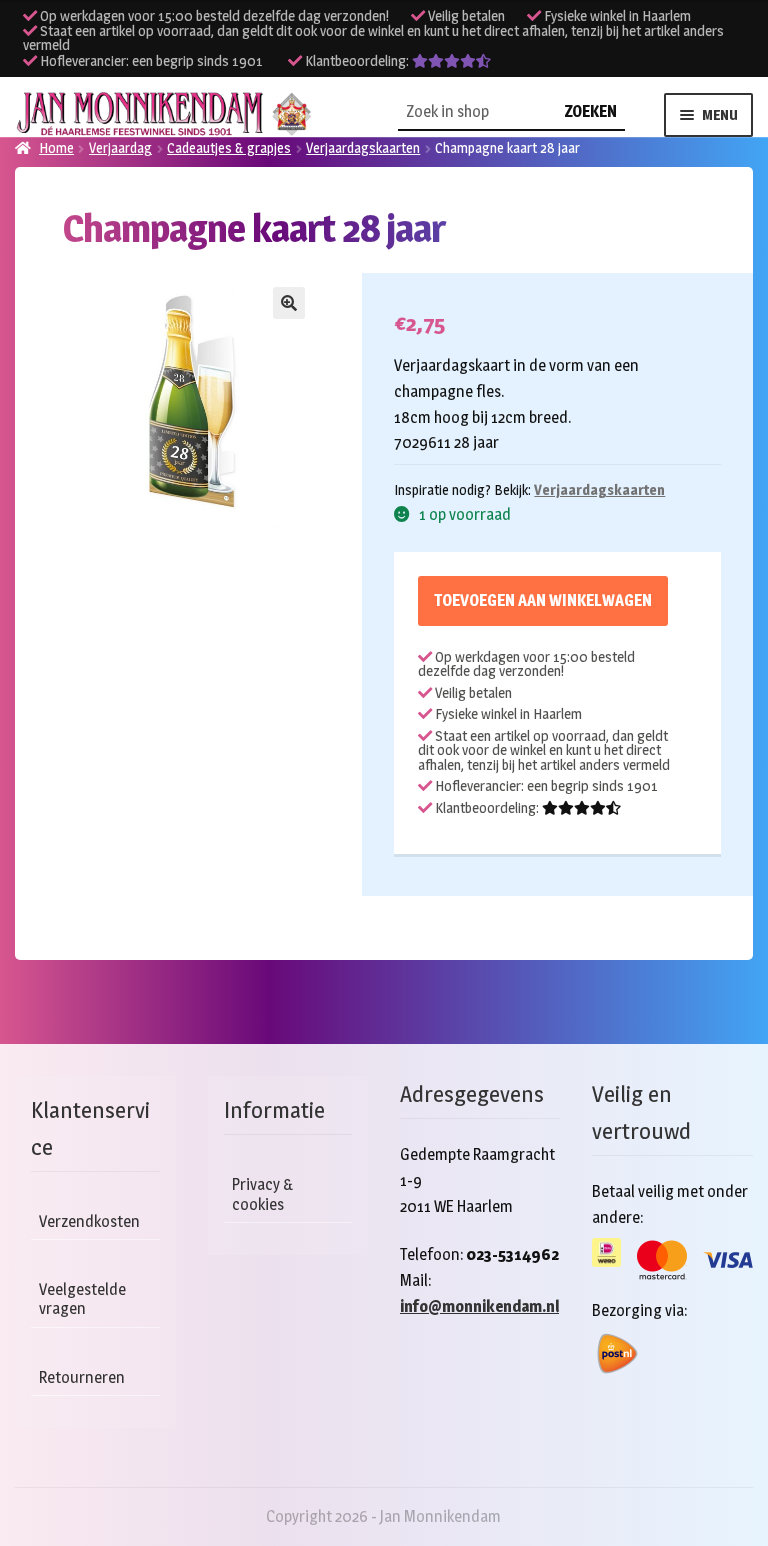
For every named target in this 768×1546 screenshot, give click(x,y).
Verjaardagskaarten (599, 489)
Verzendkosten (89, 1221)
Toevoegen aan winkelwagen (543, 600)
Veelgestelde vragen (82, 1299)
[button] (289, 303)
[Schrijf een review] (451, 61)
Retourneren (82, 1377)
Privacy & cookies (263, 1194)
